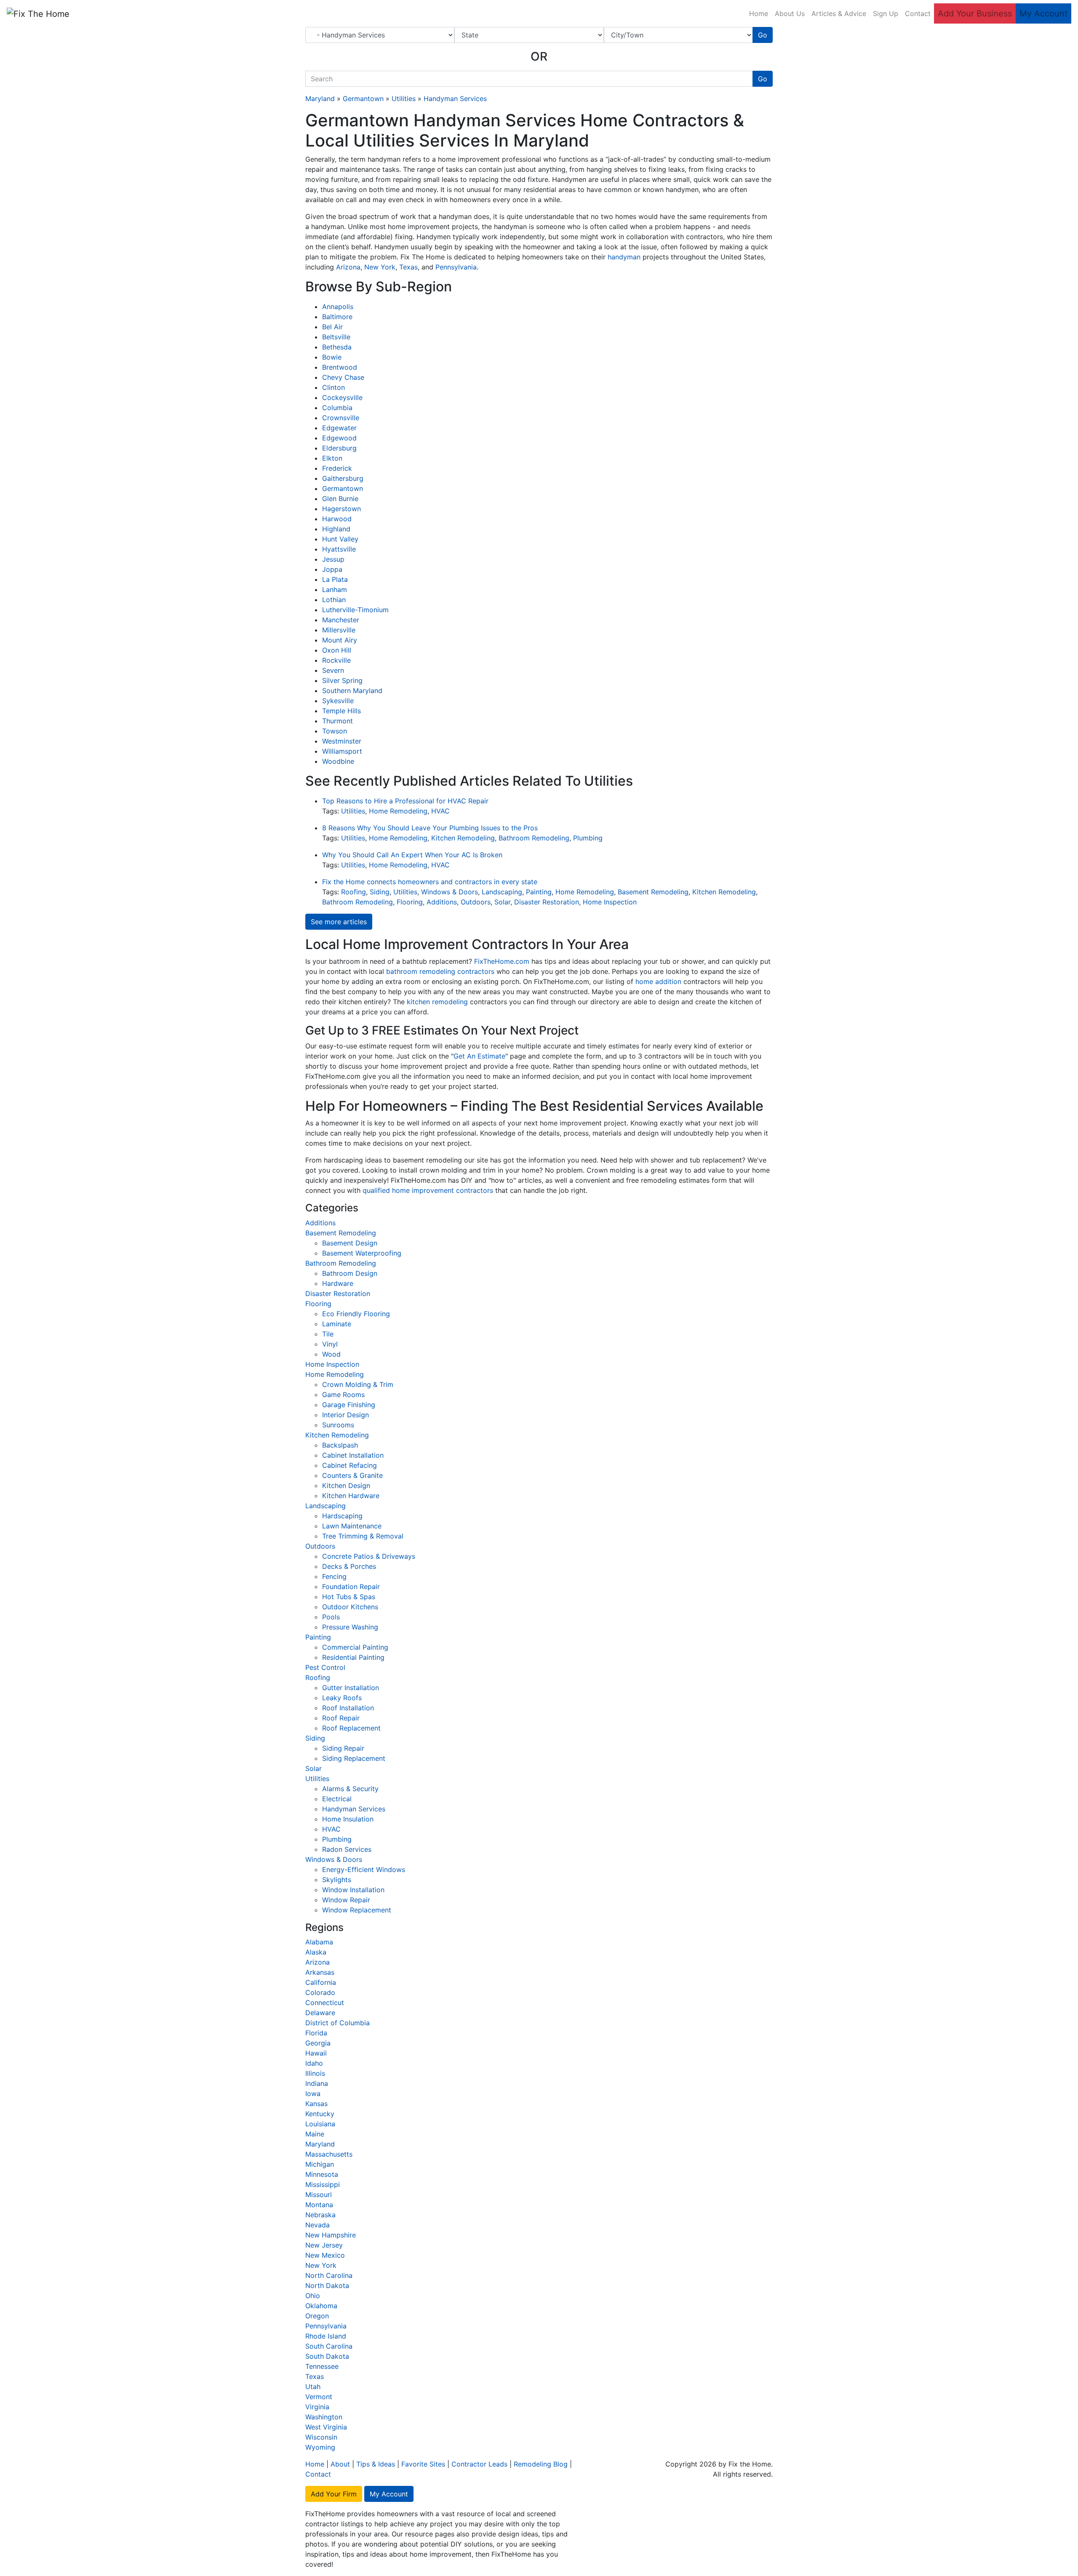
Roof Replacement (351, 1728)
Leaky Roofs (342, 1698)
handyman (624, 257)
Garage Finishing (349, 1405)
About (340, 2464)
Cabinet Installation (353, 1455)
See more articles (339, 922)
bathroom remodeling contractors (440, 971)
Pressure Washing (350, 1627)
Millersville (339, 630)
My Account (1043, 13)
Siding (380, 892)
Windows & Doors (450, 892)
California (321, 1982)
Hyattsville (339, 549)
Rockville (336, 660)
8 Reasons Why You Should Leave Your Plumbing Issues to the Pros (430, 828)
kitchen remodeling (437, 1002)
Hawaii (316, 2053)
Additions (442, 902)
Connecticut (325, 2003)
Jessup (333, 559)
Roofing (354, 892)
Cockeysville (342, 397)
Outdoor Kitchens (350, 1607)
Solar (502, 902)
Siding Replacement (354, 1758)
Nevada (318, 2225)
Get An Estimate (479, 1056)
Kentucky (320, 2114)
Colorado (320, 1992)
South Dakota (327, 2356)
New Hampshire (331, 2235)
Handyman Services (455, 99)
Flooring (410, 902)
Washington (324, 2417)
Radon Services (347, 1849)
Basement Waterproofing (362, 1253)
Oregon (317, 2316)
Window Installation (353, 1890)
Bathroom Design (350, 1273)
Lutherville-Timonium (355, 610)
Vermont (319, 2397)
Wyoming (320, 2447)
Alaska (316, 1952)
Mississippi (323, 2184)
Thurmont (338, 721)
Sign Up (886, 13)
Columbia (337, 408)
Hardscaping (342, 1516)
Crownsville (341, 418)
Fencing (334, 1576)
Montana (319, 2205)
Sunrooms (338, 1425)
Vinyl (330, 1344)
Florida (316, 2033)
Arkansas (320, 1972)
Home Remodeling (398, 811)
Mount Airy (340, 640)
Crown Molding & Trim (358, 1384)
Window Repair (346, 1900)
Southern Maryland (352, 691)
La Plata (335, 579)
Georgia (318, 2043)
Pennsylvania (456, 267)
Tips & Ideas (376, 2464)
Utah (313, 2387)
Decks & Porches (349, 1566)
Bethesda (337, 347)
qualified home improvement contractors (428, 1190)
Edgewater (339, 428)
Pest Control (325, 1667)
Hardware (338, 1283)
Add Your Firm (334, 2494)
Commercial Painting (355, 1647)
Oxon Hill (337, 650)
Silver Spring (342, 680)
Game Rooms (343, 1395)
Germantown (363, 99)
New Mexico (325, 2255)
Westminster (342, 741)
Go (763, 35)
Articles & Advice (839, 13)
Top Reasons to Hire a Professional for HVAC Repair (405, 801)
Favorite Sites (423, 2464)
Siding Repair (343, 1748)
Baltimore (337, 317)
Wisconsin (321, 2437)
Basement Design (350, 1243)
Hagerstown (342, 509)
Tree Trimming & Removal (363, 1536)
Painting (539, 892)
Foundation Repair (351, 1587)
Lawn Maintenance (352, 1526)
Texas (408, 267)
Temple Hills (342, 711)
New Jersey (324, 2245)
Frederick (337, 468)
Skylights (337, 1880)
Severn (333, 670)
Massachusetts (329, 2154)
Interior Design (346, 1415)
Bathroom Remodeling (534, 838)
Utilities (404, 99)
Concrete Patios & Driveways (369, 1556)
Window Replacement (357, 1910)
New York (380, 267)
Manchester (341, 620)
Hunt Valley (340, 539)
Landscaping (502, 892)
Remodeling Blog (541, 2464)
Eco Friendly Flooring (356, 1314)
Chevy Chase (343, 377)
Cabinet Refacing (350, 1465)
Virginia (317, 2407)
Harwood (337, 519)
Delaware (320, 2013)
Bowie (332, 357)
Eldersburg (339, 448)
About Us (790, 13)
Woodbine (338, 761)
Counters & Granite (352, 1475)
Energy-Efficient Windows (364, 1869)
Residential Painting (353, 1657)
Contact (918, 13)
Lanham (335, 589)
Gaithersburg (343, 478)
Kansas (316, 2104)
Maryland (320, 99)
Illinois (315, 2073)
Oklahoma (321, 2306)
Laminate (337, 1324)
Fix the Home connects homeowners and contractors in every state (430, 882)
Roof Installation (348, 1708)
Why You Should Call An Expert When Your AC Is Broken (412, 855)
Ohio (313, 2296)
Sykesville (338, 701)
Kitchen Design (346, 1485)
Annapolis (338, 307)
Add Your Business (975, 13)
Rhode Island (326, 2336)
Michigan (320, 2164)
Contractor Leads (479, 2464)
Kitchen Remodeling (463, 838)
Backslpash (340, 1445)
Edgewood (339, 438)
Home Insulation (348, 1819)
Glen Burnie (340, 499)
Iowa (313, 2093)
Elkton (332, 458)
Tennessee (322, 2366)
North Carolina (329, 2275)
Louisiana (320, 2124)
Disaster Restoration (547, 902)
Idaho (314, 2063)
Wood (331, 1354)
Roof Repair (341, 1718)
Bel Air (332, 327)
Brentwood (340, 367)
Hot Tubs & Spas (349, 1597)
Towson (335, 731)
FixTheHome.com (502, 961)
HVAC (440, 811)
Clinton (334, 387)
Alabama (319, 1942)
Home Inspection (610, 902)
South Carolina (329, 2346)
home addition (658, 981)
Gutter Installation (351, 1688)
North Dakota (327, 2285)
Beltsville (336, 337)
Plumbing (588, 838)
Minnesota (322, 2174)
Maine (315, 2134)
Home (759, 13)
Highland (336, 529)
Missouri (319, 2195)
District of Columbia (338, 2023)
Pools (331, 1617)
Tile (328, 1334)
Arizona (348, 267)
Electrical (337, 1799)
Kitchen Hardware (351, 1496)
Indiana (317, 2083)
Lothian (334, 600)
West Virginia (326, 2427)
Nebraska (320, 2215)
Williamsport (342, 751)
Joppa (332, 569)
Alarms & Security (350, 1789)
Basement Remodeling (653, 892)
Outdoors (476, 902)
